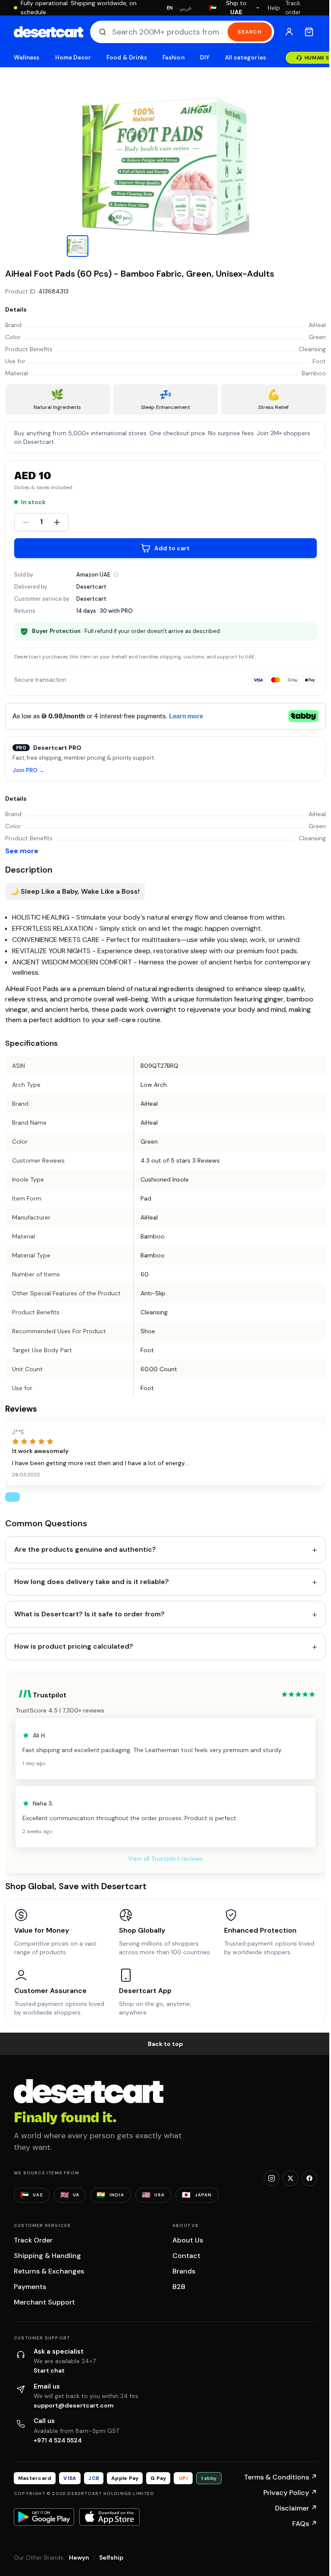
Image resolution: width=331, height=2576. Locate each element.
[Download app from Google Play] (44, 2517)
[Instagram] (272, 2178)
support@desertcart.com (74, 2405)
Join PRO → (28, 771)
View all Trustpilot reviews (165, 1859)
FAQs (305, 2524)
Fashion (173, 58)
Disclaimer (296, 2508)
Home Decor (73, 58)
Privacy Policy (290, 2493)
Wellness (27, 58)
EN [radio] (170, 8)
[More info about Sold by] (116, 574)
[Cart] (309, 32)
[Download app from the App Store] (109, 2517)
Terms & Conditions (281, 2477)
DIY (205, 58)
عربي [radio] (186, 8)
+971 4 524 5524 (58, 2440)
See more (22, 851)
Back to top (165, 2044)
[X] (290, 2178)
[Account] (289, 32)
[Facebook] (309, 2178)
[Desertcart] (48, 32)
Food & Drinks (127, 58)
